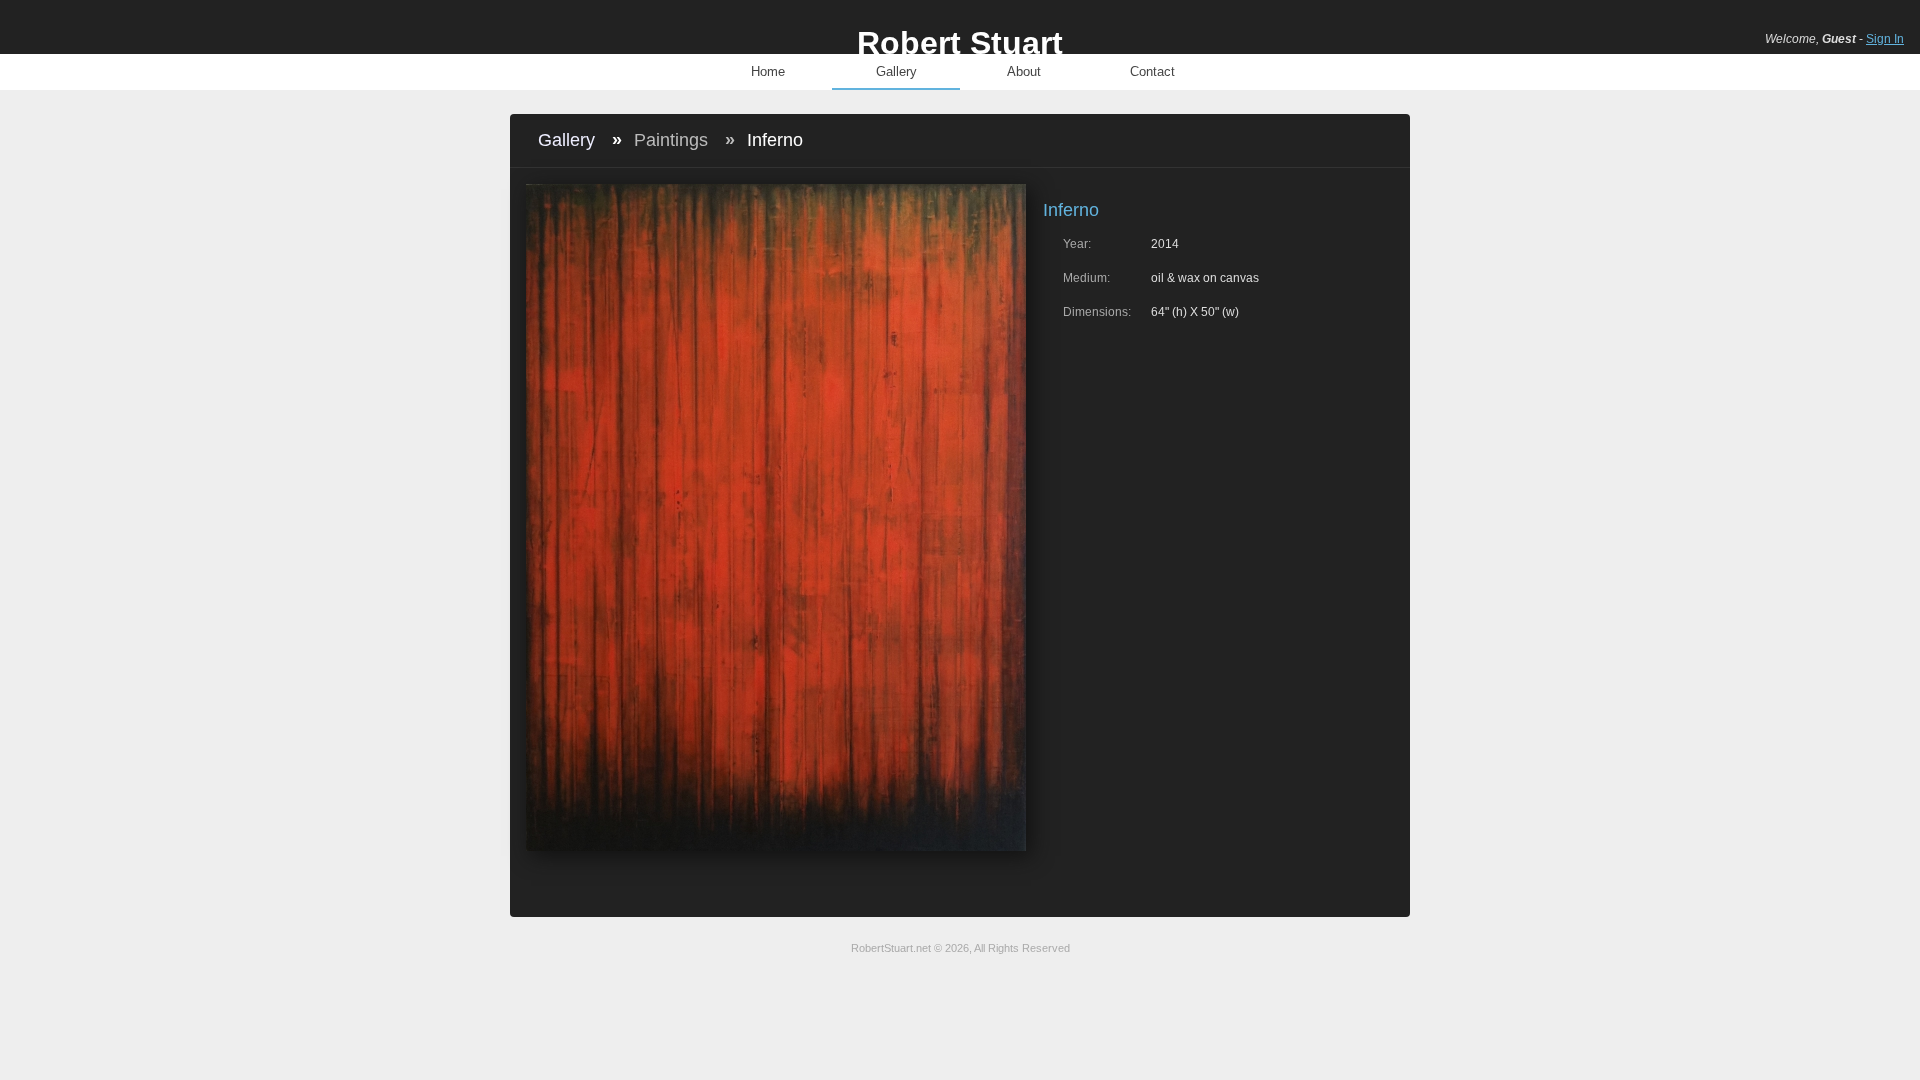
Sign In (1885, 39)
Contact (1152, 71)
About (1024, 71)
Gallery (896, 71)
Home (768, 71)
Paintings (671, 140)
